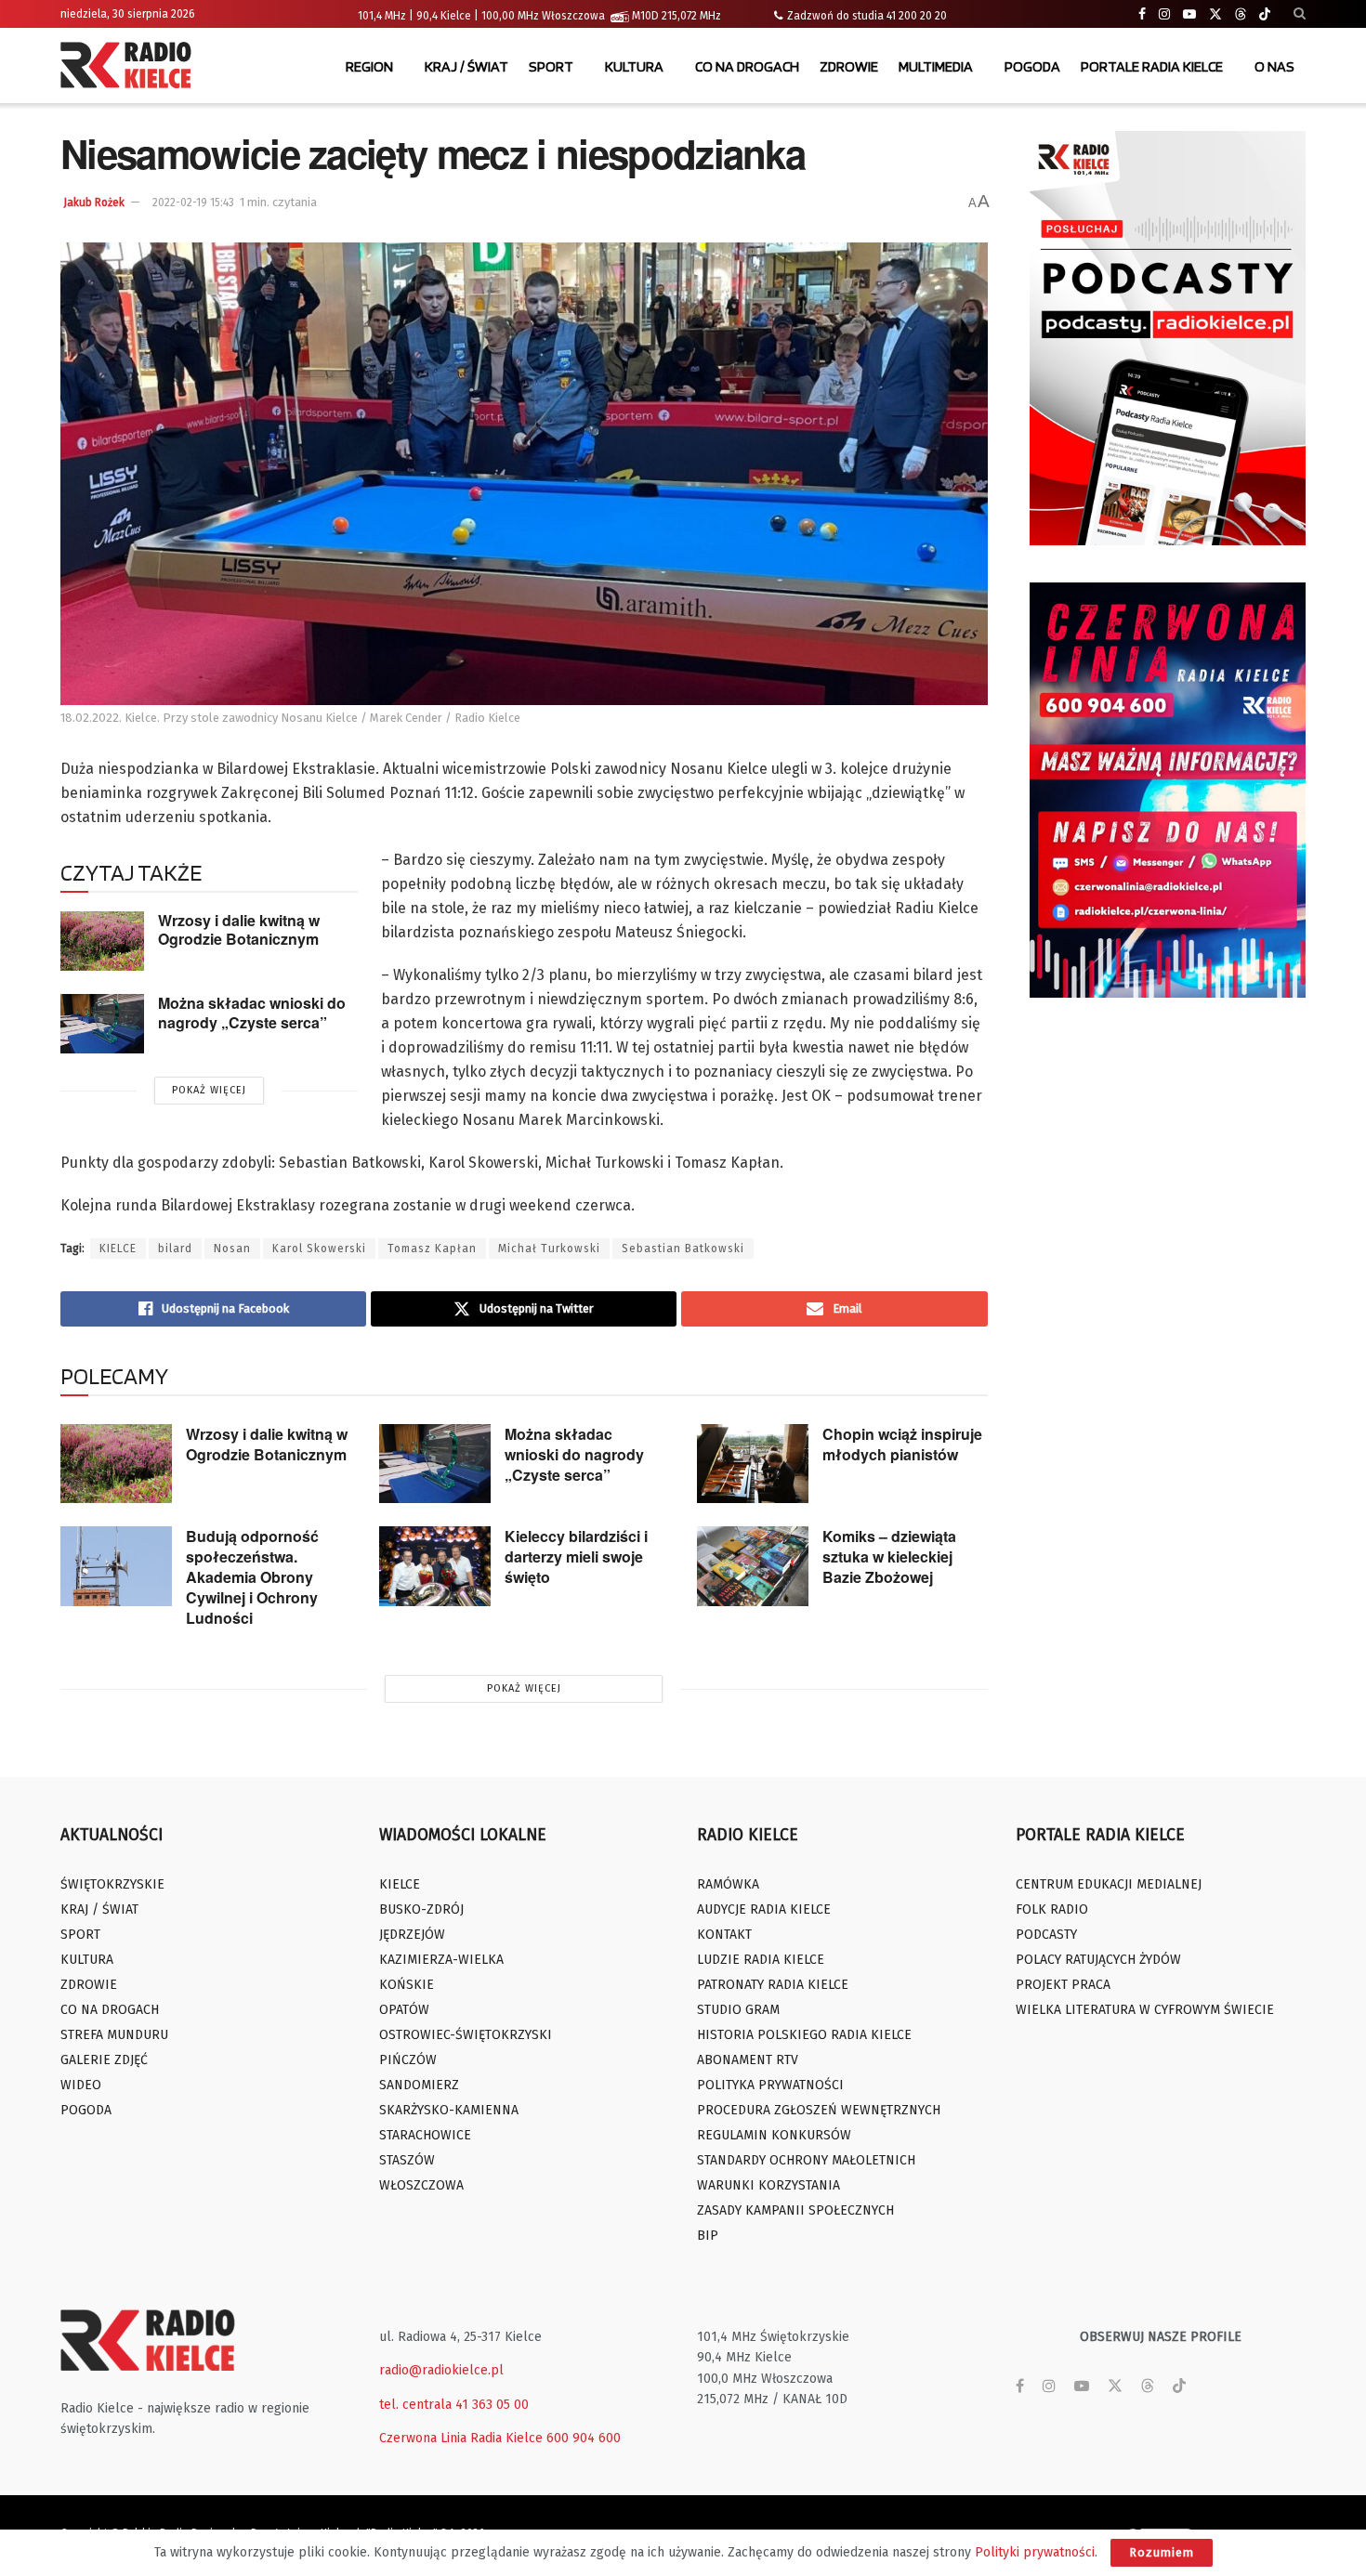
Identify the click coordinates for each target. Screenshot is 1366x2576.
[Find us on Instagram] (1164, 14)
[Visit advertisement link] (1168, 338)
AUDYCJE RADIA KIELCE (764, 1909)
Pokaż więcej (209, 1090)
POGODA (1032, 66)
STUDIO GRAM (738, 2010)
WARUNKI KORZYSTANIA (768, 2185)
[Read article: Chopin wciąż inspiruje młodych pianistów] (753, 1464)
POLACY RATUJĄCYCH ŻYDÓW (1098, 1960)
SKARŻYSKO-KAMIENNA (449, 2110)
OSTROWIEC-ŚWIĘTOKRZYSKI (466, 2035)
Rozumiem (1162, 2552)
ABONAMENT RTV (748, 2060)
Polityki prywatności (1035, 2552)
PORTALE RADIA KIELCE (1152, 66)
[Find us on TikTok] (1265, 15)
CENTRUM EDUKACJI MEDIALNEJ (1109, 1884)
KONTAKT (724, 1935)
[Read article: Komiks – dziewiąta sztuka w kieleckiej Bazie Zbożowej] (753, 1566)
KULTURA (634, 66)
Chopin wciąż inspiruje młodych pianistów (902, 1444)
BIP (708, 2236)
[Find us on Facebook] (1142, 14)
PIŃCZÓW (408, 2060)
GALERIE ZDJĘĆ (104, 2060)
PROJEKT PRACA (1063, 1985)
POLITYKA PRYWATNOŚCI (770, 2085)
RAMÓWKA (728, 1884)
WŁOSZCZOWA (421, 2185)
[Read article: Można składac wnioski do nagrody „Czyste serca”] (102, 1024)
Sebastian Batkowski (683, 1249)
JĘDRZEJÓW (412, 1935)
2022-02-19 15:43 (193, 203)
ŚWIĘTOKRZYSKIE (112, 1884)
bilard (175, 1249)
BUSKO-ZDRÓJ (421, 1909)
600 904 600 (584, 2438)
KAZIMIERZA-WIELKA (441, 1960)
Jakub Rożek (94, 203)
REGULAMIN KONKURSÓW (774, 2135)
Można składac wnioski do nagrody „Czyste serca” (252, 1013)
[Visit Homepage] (130, 67)
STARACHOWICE (425, 2135)
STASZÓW (407, 2160)
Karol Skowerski (319, 1249)
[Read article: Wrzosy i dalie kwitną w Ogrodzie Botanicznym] (102, 941)
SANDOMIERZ (419, 2085)
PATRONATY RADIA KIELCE (773, 1985)
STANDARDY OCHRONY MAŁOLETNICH (806, 2160)
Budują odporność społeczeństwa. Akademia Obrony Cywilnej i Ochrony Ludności (252, 1577)
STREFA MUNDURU (114, 2035)
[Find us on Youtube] (1189, 14)
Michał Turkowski (549, 1249)
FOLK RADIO (1052, 1909)
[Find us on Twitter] (1215, 14)
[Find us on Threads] (1241, 15)
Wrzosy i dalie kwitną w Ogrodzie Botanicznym (239, 930)
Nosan (232, 1249)
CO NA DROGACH (747, 66)
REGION (369, 66)
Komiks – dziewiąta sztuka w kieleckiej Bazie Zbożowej (889, 1556)
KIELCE (118, 1249)
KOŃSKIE (407, 1985)
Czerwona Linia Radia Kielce (461, 2438)
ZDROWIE (849, 66)
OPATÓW (404, 2010)
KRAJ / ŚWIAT (466, 66)
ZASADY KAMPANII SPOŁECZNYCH (795, 2210)
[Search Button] (1300, 14)
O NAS (1274, 66)
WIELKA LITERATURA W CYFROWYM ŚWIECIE (1145, 2010)
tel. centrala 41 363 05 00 (454, 2405)
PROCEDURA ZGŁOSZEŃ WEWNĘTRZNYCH (819, 2110)
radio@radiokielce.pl (441, 2370)
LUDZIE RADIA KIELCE (761, 1960)
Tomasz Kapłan (432, 1249)
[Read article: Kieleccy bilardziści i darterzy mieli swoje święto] (435, 1566)
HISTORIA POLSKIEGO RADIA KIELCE (804, 2035)
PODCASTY (1046, 1935)
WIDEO (81, 2085)
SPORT (551, 66)
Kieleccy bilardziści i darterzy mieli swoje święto (576, 1556)
